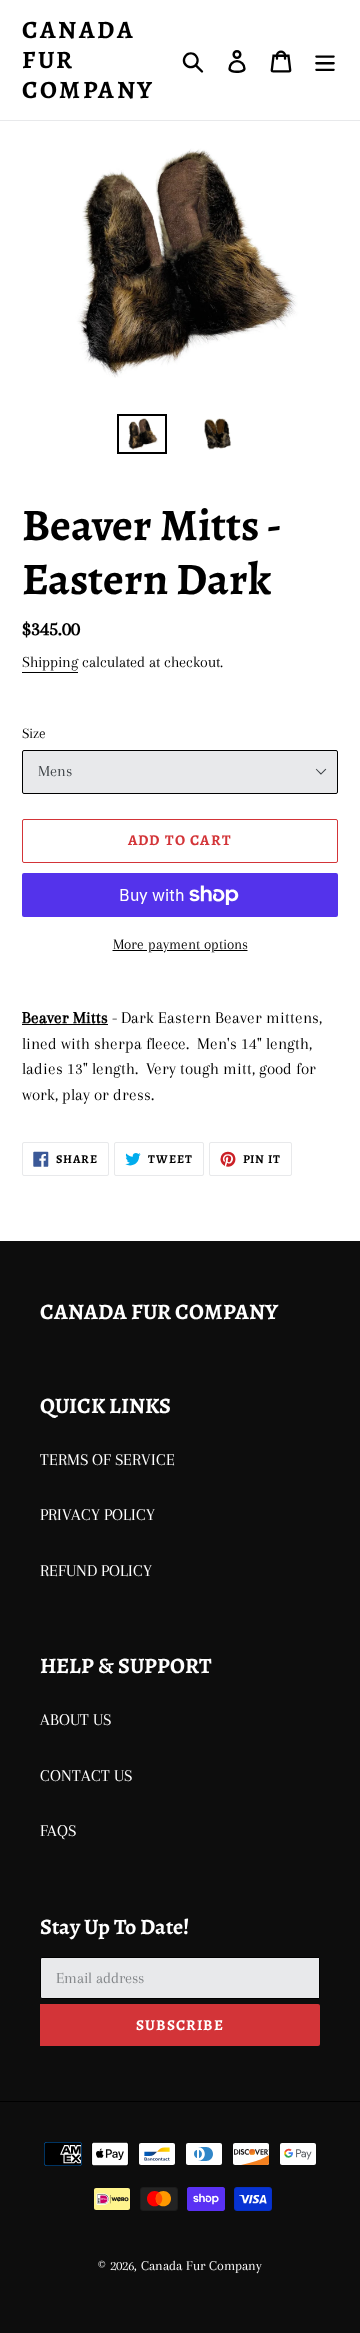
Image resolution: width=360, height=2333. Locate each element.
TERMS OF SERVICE (107, 1459)
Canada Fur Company (88, 60)
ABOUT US (75, 1719)
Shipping (50, 662)
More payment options (180, 944)
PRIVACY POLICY (97, 1514)
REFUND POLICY (96, 1570)
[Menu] (325, 60)
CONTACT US (86, 1775)
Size (34, 733)
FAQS (58, 1830)
